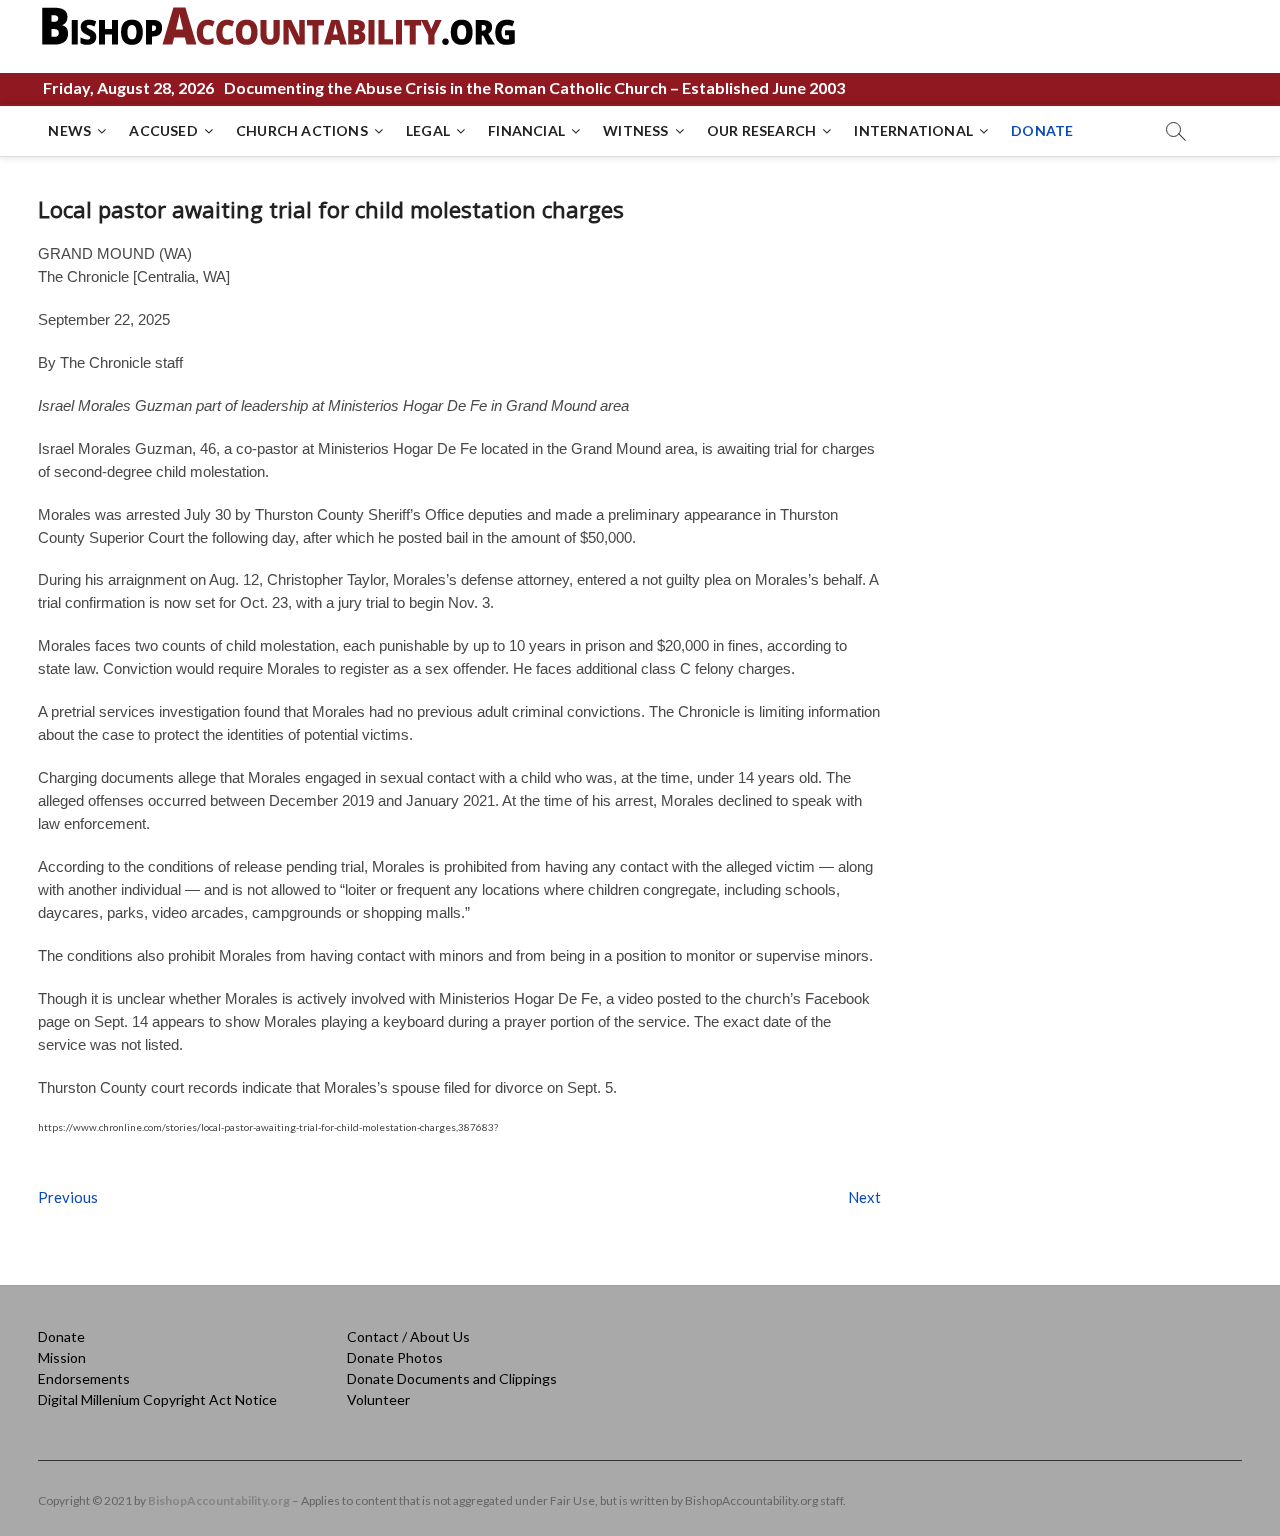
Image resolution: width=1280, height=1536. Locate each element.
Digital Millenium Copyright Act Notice (157, 1399)
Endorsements (84, 1378)
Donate (61, 1336)
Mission (62, 1357)
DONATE (1042, 130)
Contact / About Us (408, 1336)
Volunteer (378, 1399)
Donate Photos (395, 1357)
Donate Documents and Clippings (452, 1378)
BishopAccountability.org (219, 1500)
